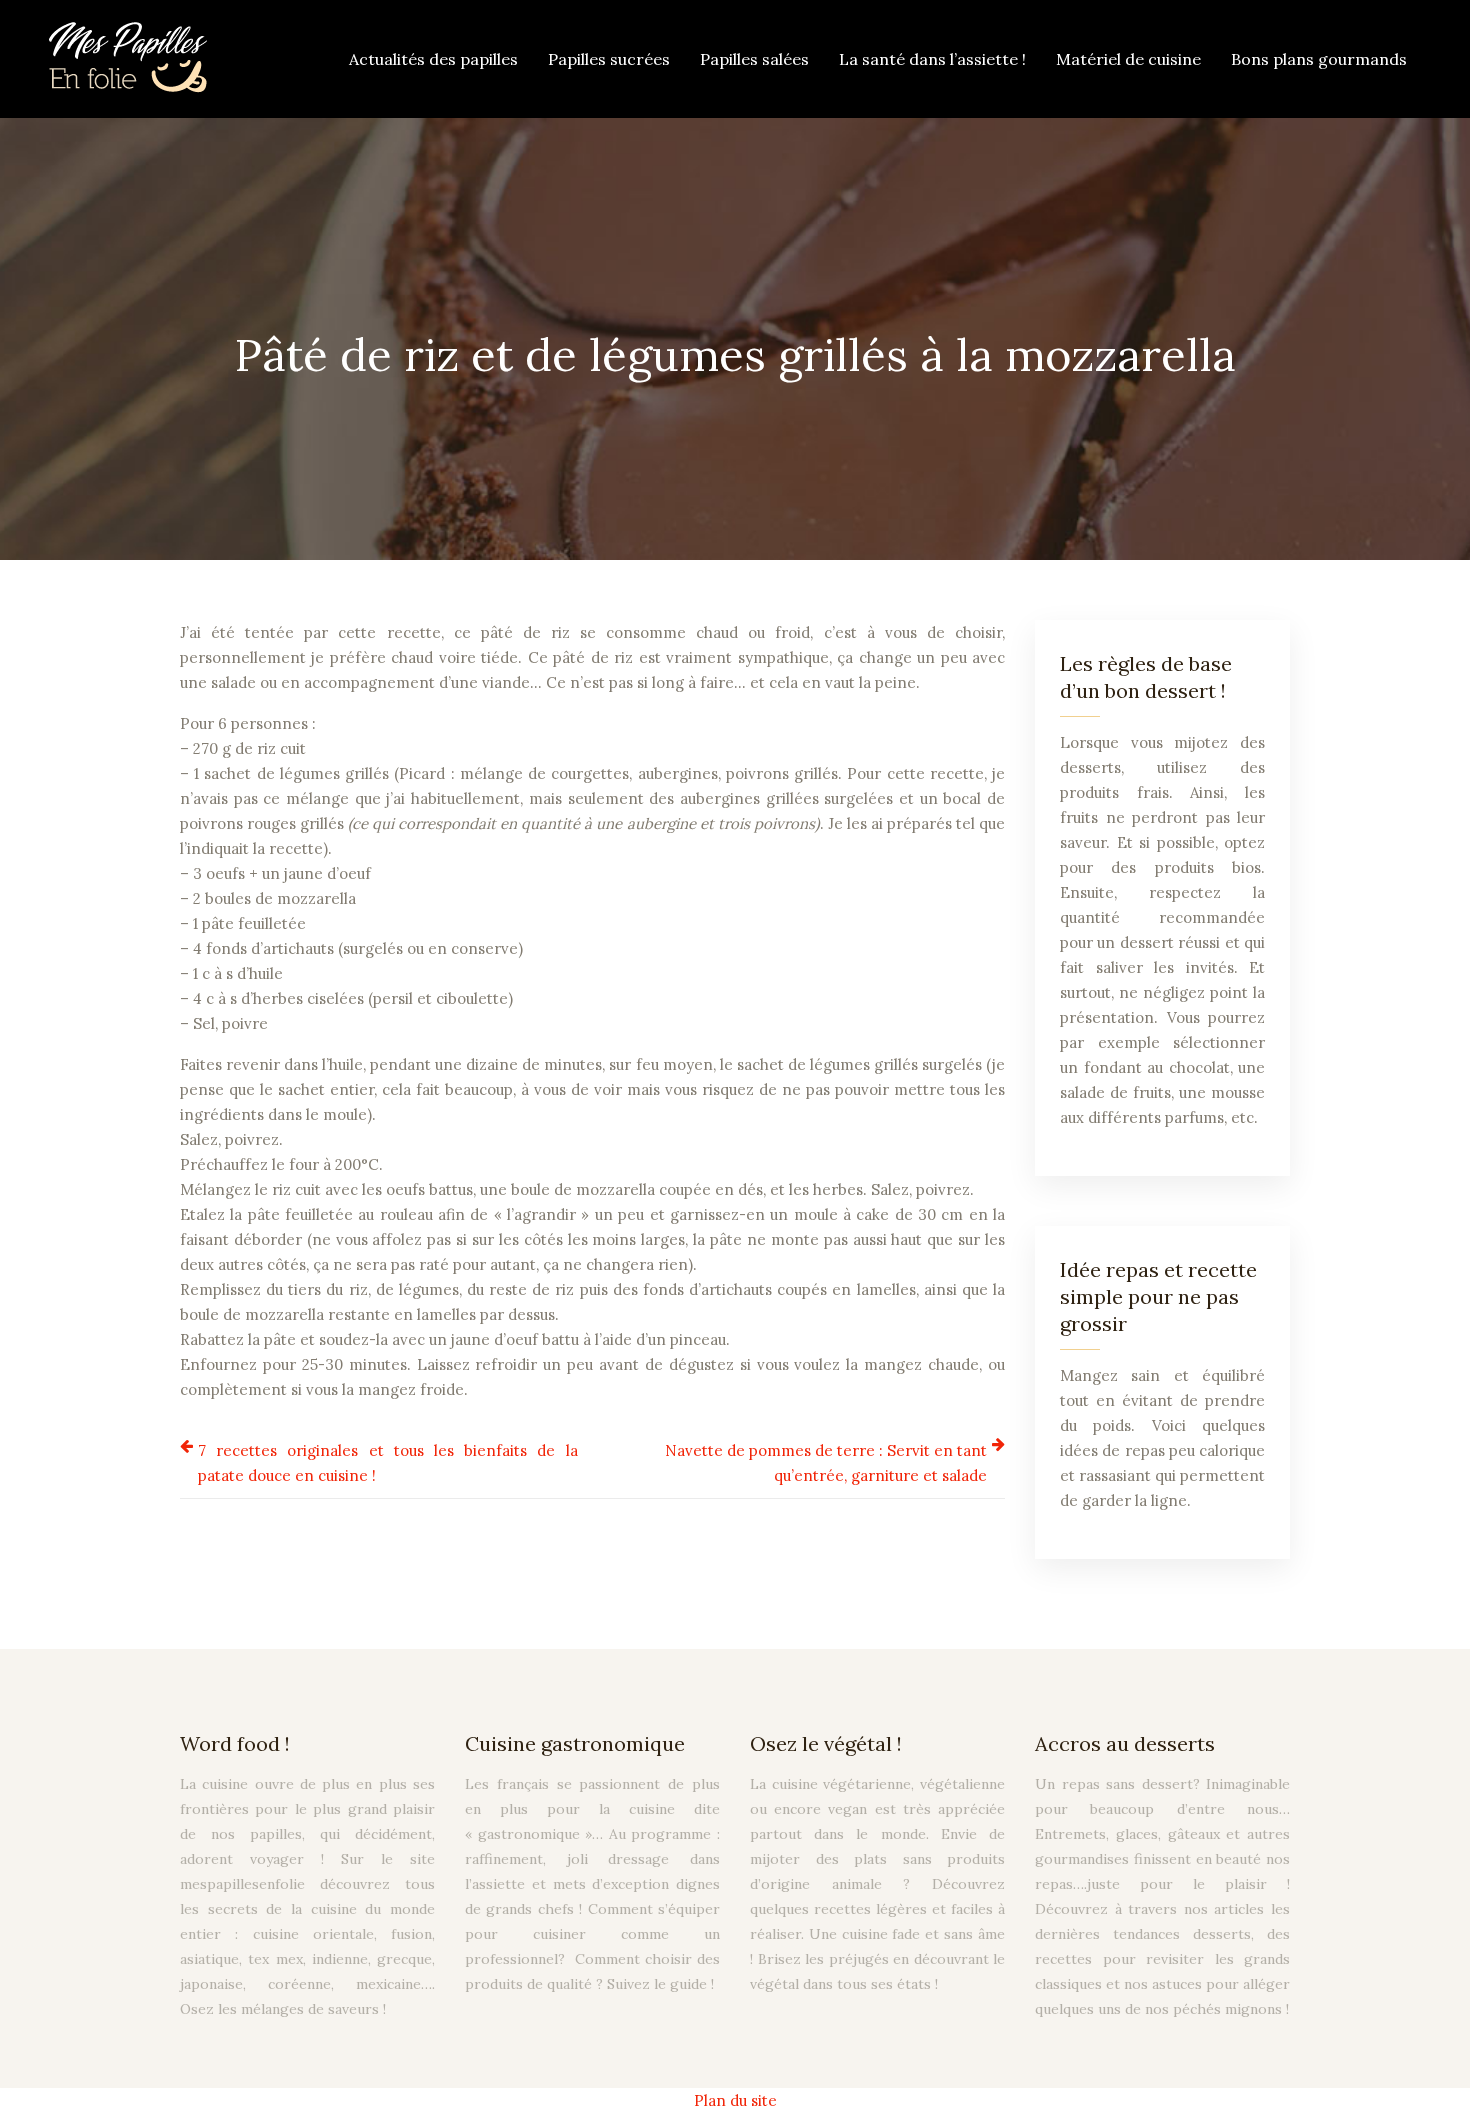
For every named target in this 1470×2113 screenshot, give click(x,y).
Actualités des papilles (433, 59)
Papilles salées (754, 59)
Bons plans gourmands (1319, 59)
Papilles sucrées (609, 59)
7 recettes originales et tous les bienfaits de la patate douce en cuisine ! (388, 1463)
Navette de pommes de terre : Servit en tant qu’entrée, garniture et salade (826, 1463)
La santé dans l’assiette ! (932, 59)
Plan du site (735, 2100)
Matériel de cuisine (1128, 59)
